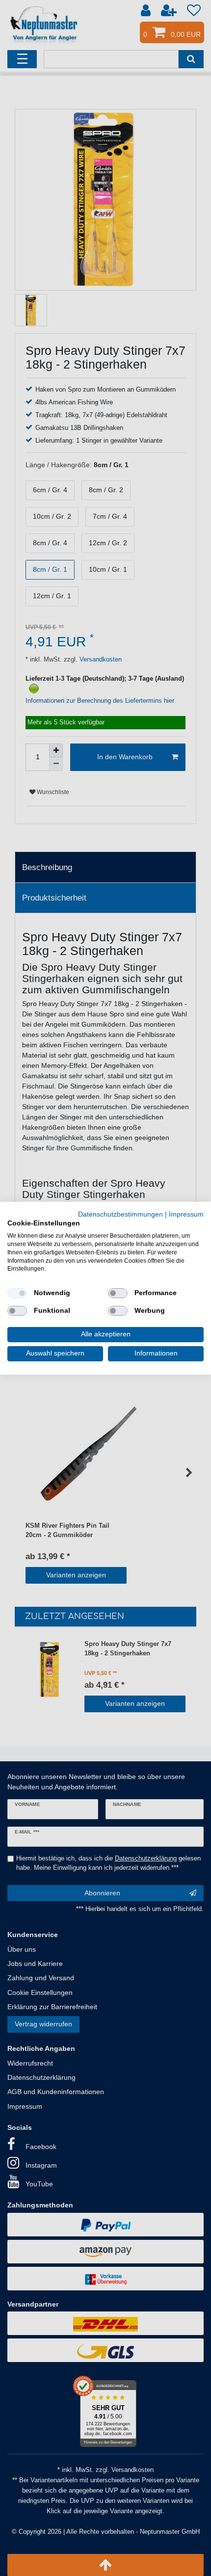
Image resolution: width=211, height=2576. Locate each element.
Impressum (186, 1214)
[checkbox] (17, 1293)
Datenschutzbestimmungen (120, 1214)
